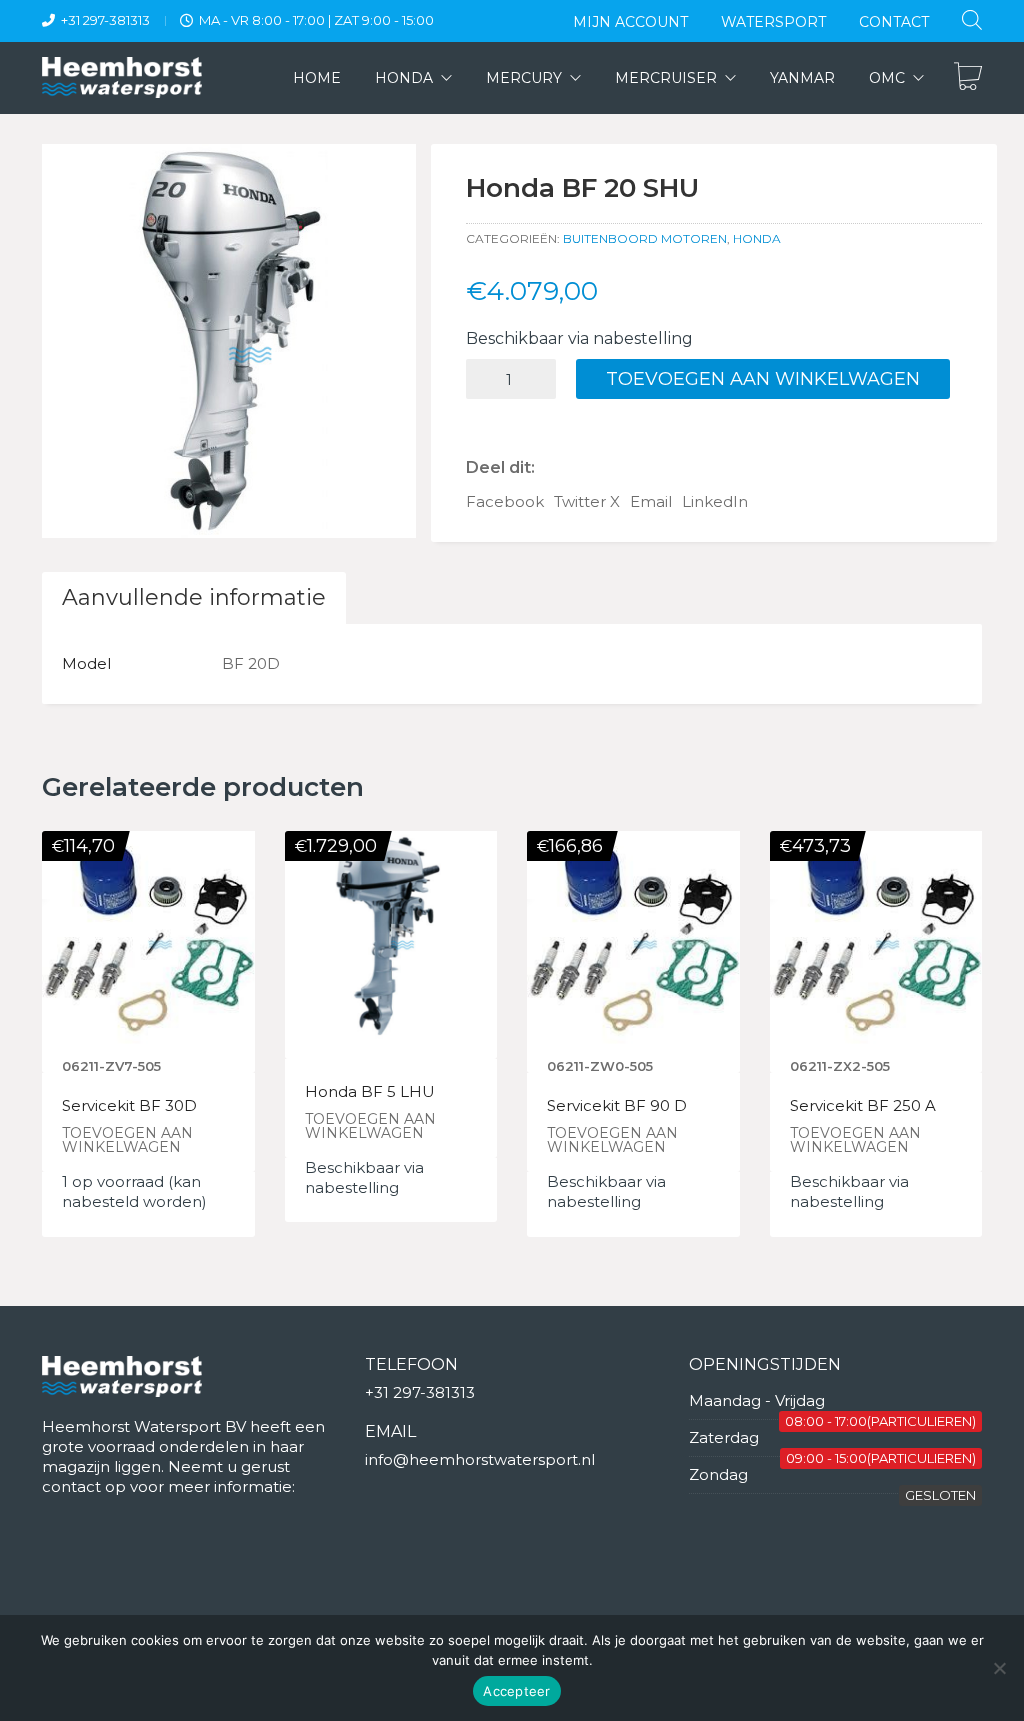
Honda (757, 238)
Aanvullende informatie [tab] (194, 597)
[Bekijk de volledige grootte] (67, 176)
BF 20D (251, 663)
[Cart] (968, 78)
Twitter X (587, 501)
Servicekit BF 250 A (863, 1106)
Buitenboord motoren (645, 238)
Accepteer (516, 1691)
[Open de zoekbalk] (972, 19)
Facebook (505, 501)
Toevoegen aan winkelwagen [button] (127, 1140)
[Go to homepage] (122, 77)
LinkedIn (715, 501)
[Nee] (999, 1668)
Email (651, 501)
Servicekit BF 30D (129, 1106)
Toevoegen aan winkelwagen (763, 379)
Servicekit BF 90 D (617, 1106)
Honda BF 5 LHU (370, 1092)
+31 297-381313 (105, 20)
